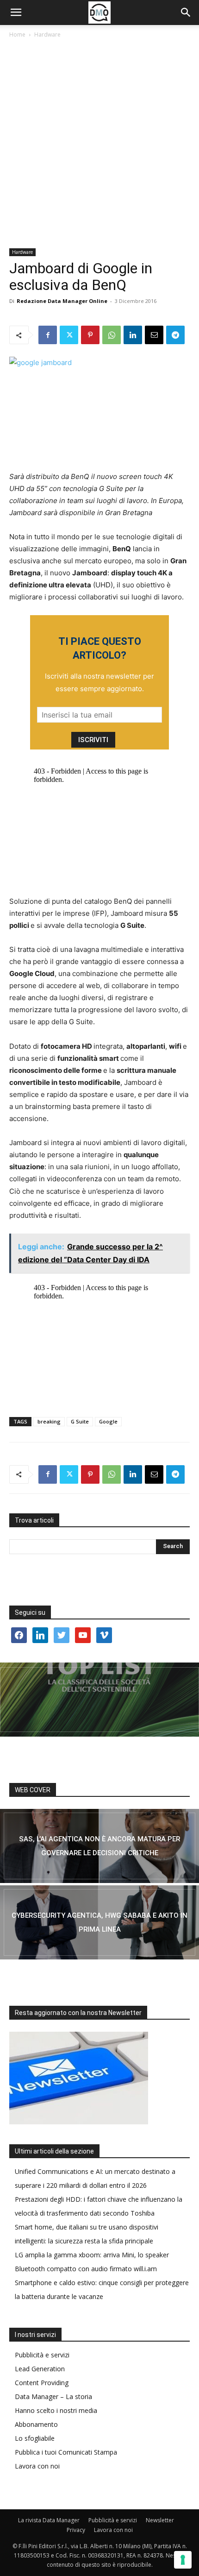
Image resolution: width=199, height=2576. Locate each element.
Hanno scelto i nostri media (56, 2410)
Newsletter (160, 2520)
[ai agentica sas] (99, 1846)
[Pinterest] (90, 335)
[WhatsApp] (112, 335)
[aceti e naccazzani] (99, 1922)
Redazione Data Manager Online (62, 301)
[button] (16, 13)
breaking (49, 1421)
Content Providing (42, 2383)
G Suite (80, 1421)
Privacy (76, 2530)
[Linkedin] (133, 335)
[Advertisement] (99, 144)
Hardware (47, 35)
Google (108, 1421)
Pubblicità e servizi (42, 2355)
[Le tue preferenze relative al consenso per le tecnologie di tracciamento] (183, 2560)
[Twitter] (69, 335)
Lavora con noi (37, 2466)
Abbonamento (36, 2424)
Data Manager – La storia (53, 2396)
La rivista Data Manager (49, 2520)
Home (17, 35)
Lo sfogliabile (35, 2438)
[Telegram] (175, 335)
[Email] (154, 335)
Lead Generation (40, 2369)
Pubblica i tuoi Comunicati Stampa (66, 2452)
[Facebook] (48, 335)
